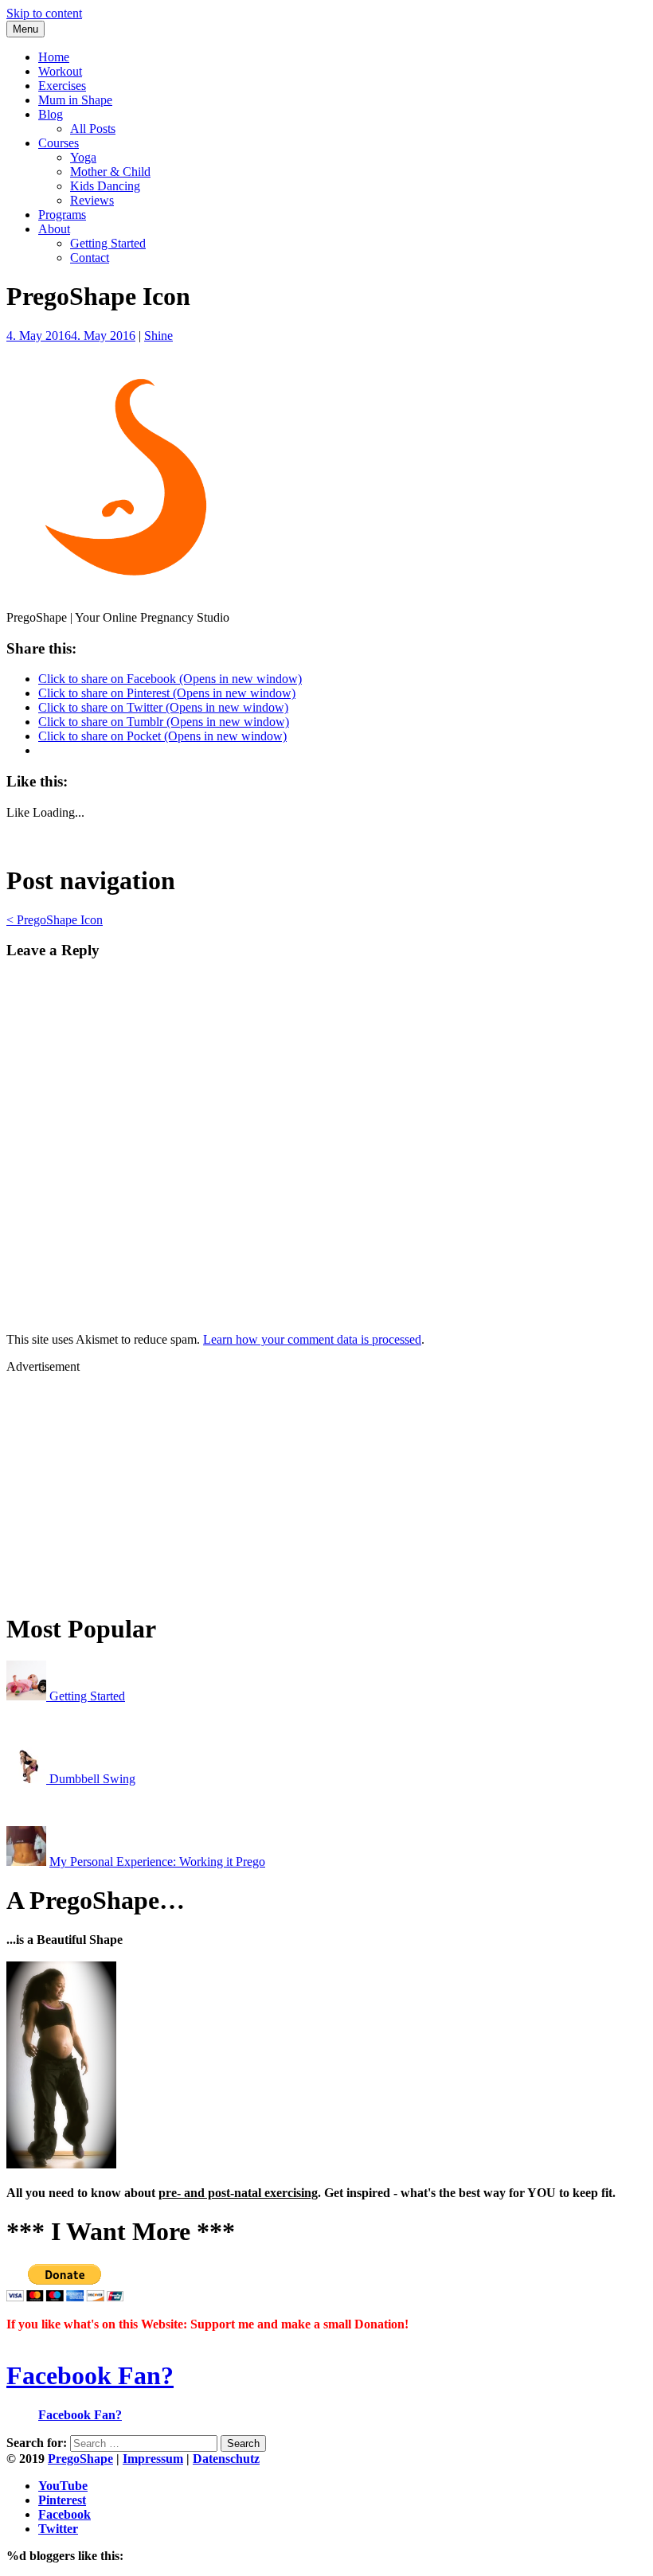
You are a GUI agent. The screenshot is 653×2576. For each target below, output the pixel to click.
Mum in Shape (75, 100)
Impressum (153, 2459)
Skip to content (44, 13)
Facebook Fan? (90, 2375)
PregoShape (80, 2459)
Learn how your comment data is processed (312, 1339)
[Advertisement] (326, 1485)
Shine (158, 336)
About (54, 229)
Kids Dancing (105, 186)
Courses (59, 143)
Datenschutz (226, 2459)
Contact (90, 258)
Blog (51, 114)
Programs (62, 215)
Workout (60, 71)
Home (54, 57)
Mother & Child (110, 172)
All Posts (93, 129)
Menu (25, 29)
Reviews (92, 200)
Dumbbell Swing (91, 1779)
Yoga (83, 157)
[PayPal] (65, 2297)
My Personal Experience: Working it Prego (157, 1862)
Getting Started (108, 243)
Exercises (62, 86)
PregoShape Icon (55, 920)
